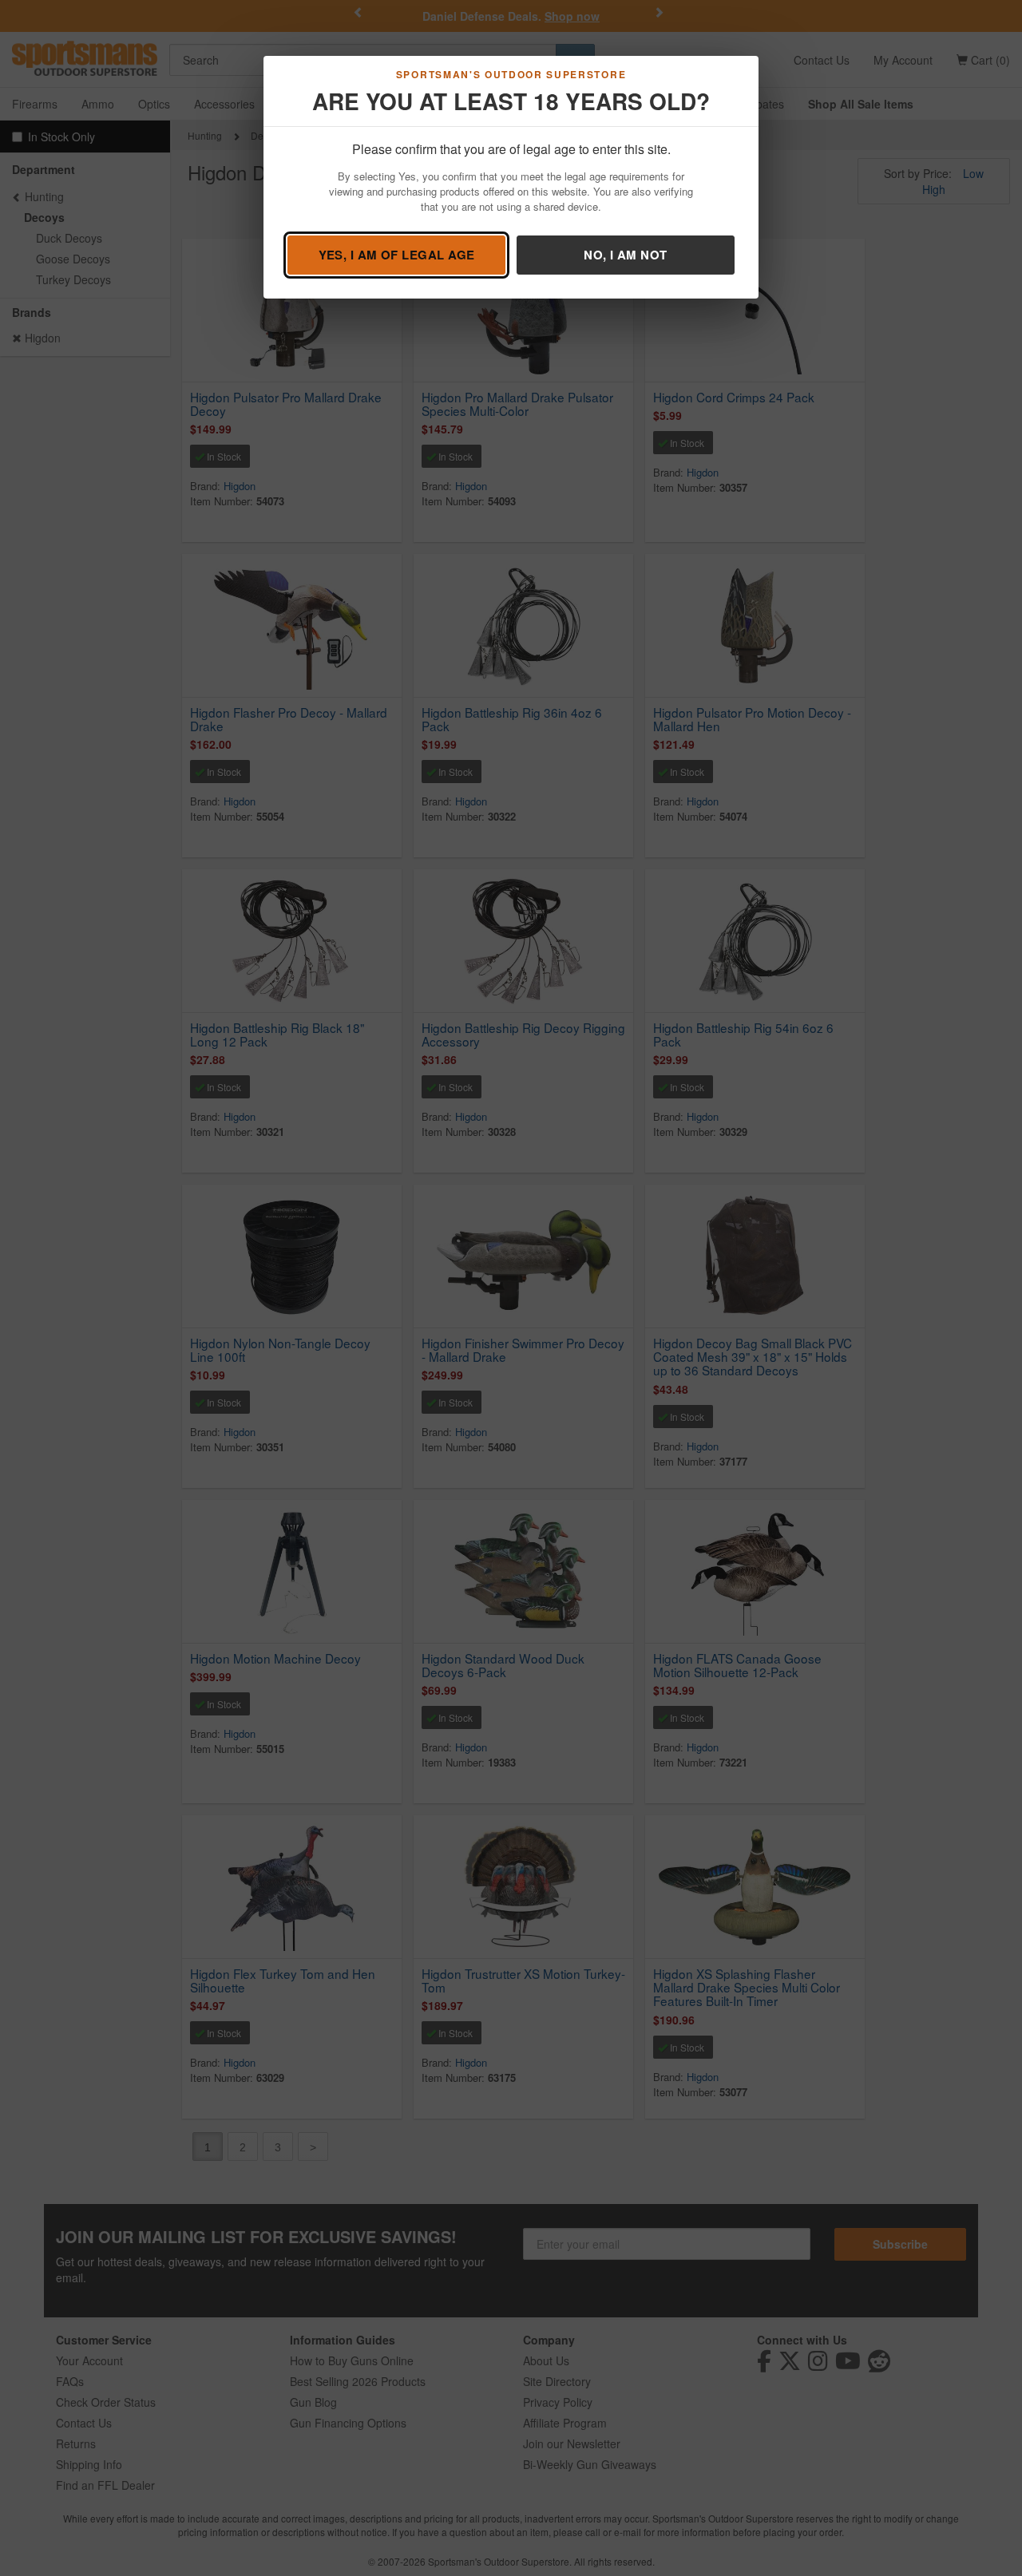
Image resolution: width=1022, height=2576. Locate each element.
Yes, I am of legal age (397, 255)
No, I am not (625, 255)
